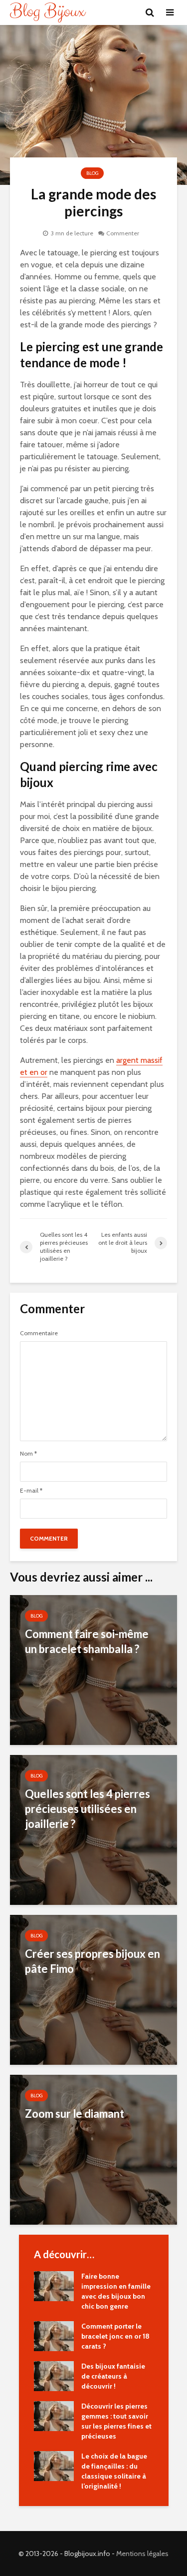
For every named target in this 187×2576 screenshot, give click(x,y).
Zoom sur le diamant (75, 2114)
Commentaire (39, 1333)
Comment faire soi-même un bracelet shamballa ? (87, 1641)
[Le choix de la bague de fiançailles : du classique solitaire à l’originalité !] (54, 2465)
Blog (92, 173)
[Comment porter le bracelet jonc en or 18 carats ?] (54, 2335)
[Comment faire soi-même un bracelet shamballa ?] (93, 1669)
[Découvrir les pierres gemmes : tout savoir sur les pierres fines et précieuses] (54, 2415)
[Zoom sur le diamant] (93, 2149)
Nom (28, 1454)
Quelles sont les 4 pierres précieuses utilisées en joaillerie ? (88, 1809)
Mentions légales (142, 2554)
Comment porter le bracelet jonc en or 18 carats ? (115, 2336)
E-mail (31, 1491)
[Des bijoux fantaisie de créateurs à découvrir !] (54, 2375)
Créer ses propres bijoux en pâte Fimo (93, 1961)
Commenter (123, 233)
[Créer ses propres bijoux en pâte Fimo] (93, 1989)
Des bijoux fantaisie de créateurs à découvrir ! (113, 2376)
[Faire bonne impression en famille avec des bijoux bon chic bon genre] (54, 2285)
